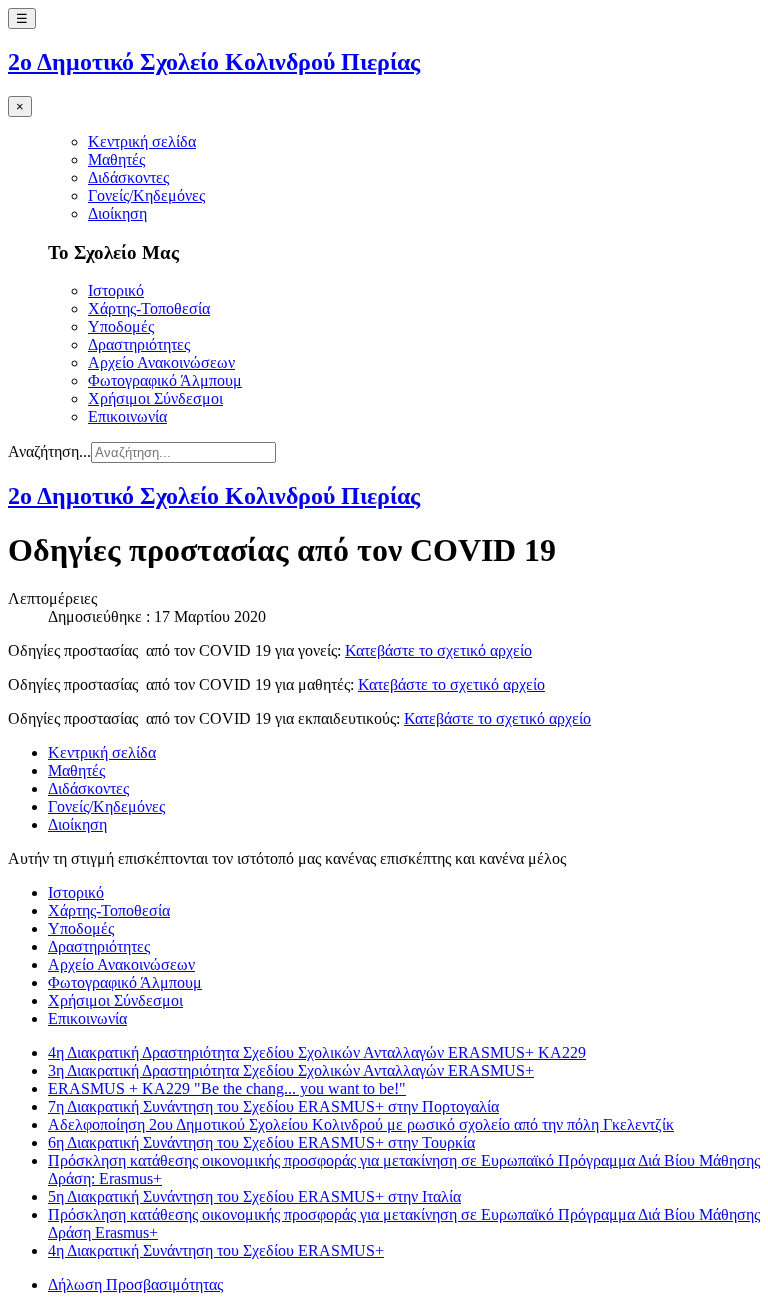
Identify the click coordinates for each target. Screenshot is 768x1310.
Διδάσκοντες (128, 177)
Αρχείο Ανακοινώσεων (161, 362)
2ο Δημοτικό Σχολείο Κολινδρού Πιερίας (214, 62)
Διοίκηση (117, 213)
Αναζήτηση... (49, 451)
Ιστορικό (116, 290)
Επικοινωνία (127, 416)
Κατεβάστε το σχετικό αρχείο (438, 650)
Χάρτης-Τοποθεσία (149, 308)
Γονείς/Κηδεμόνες (146, 195)
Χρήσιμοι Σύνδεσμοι (155, 398)
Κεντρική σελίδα (142, 141)
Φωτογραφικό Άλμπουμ (165, 380)
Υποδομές (121, 326)
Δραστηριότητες (139, 344)
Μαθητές (116, 159)
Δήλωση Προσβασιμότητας (135, 1284)
